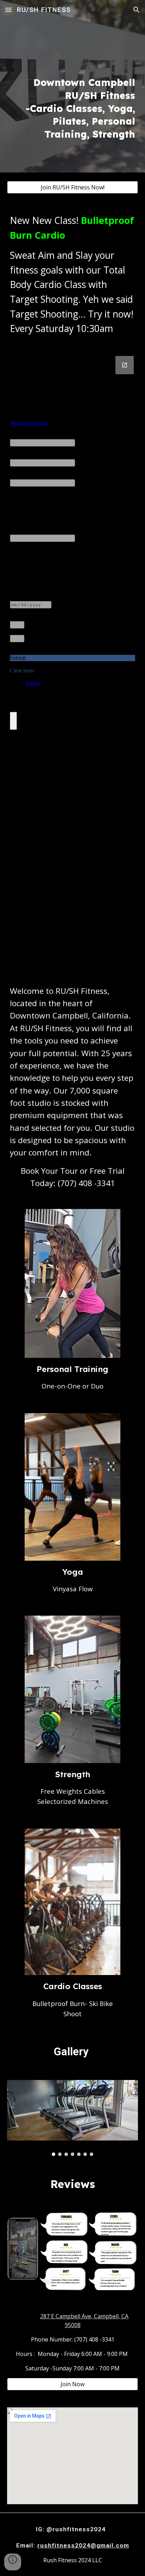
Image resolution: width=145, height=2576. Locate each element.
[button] (8, 10)
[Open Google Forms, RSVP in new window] (125, 365)
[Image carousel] (72, 2118)
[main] (72, 86)
